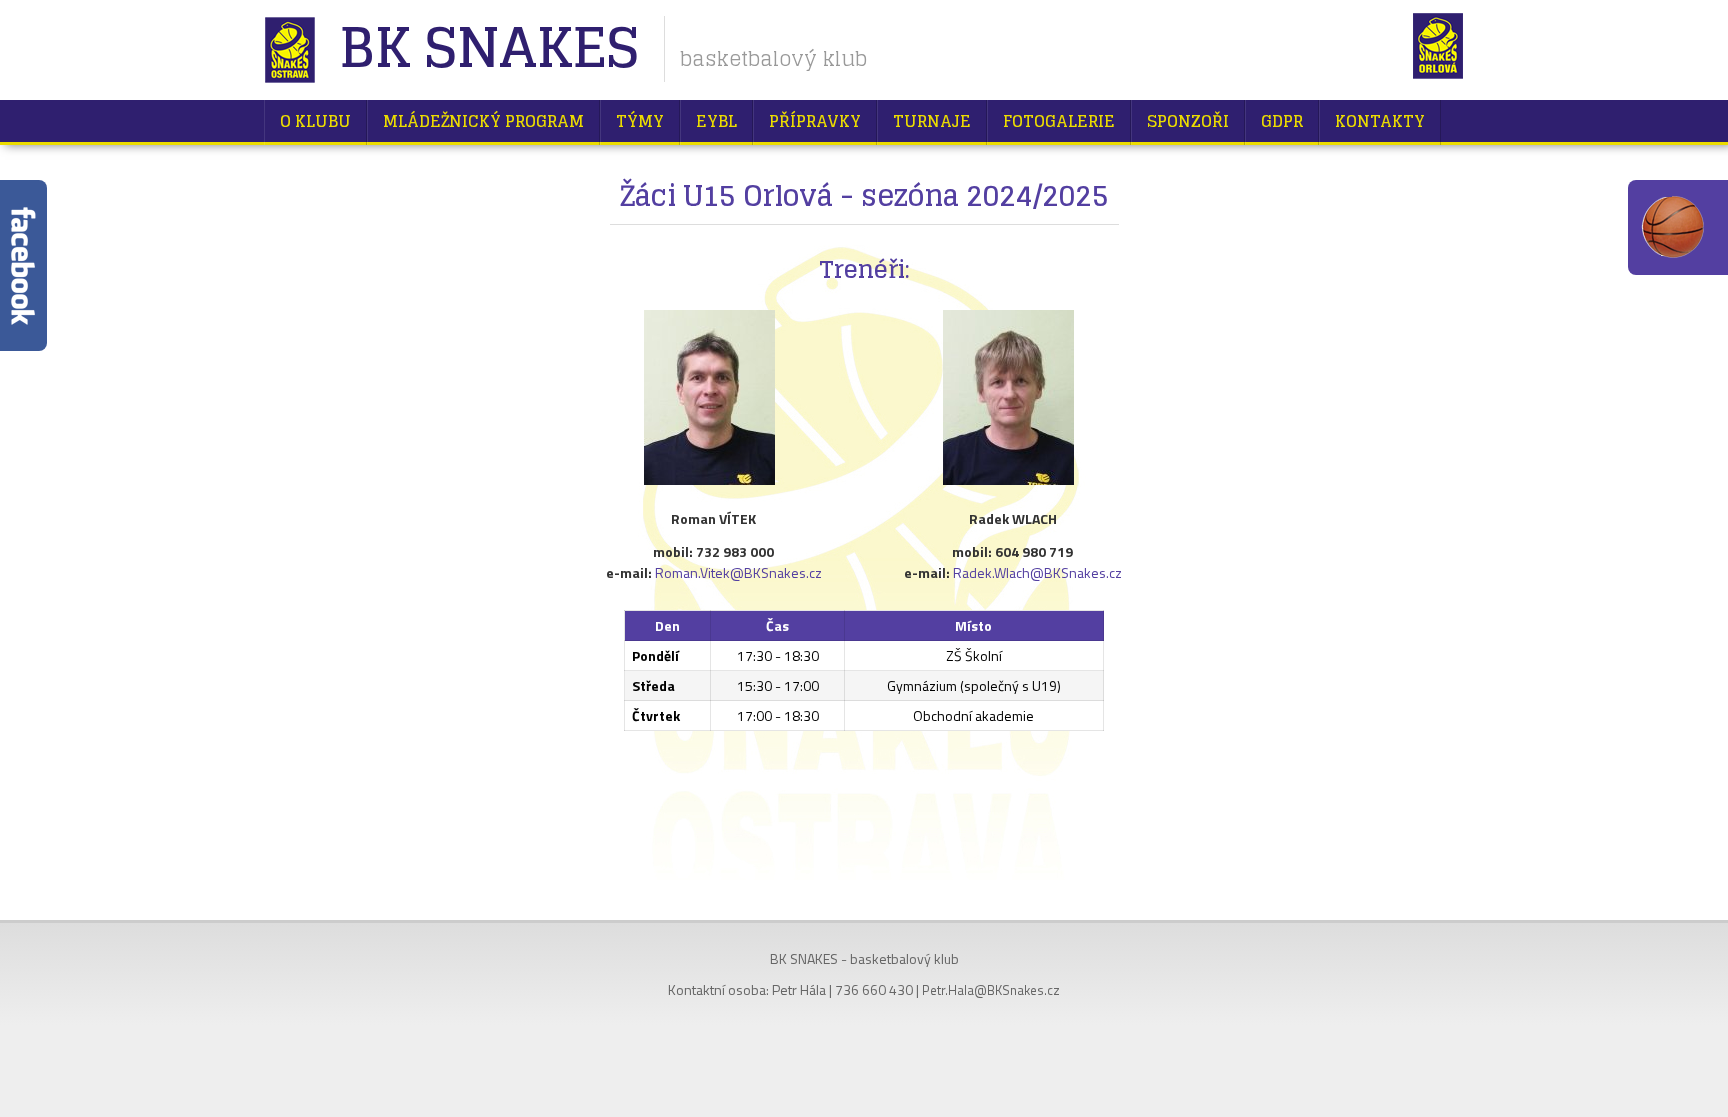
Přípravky (815, 121)
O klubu (315, 121)
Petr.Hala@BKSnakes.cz (991, 990)
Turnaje (932, 121)
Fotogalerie (1059, 121)
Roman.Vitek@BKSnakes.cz (738, 572)
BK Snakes (488, 49)
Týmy (640, 121)
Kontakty (1380, 121)
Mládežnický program (483, 121)
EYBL (716, 121)
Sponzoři (1188, 121)
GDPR (1282, 121)
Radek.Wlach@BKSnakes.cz (1037, 572)
